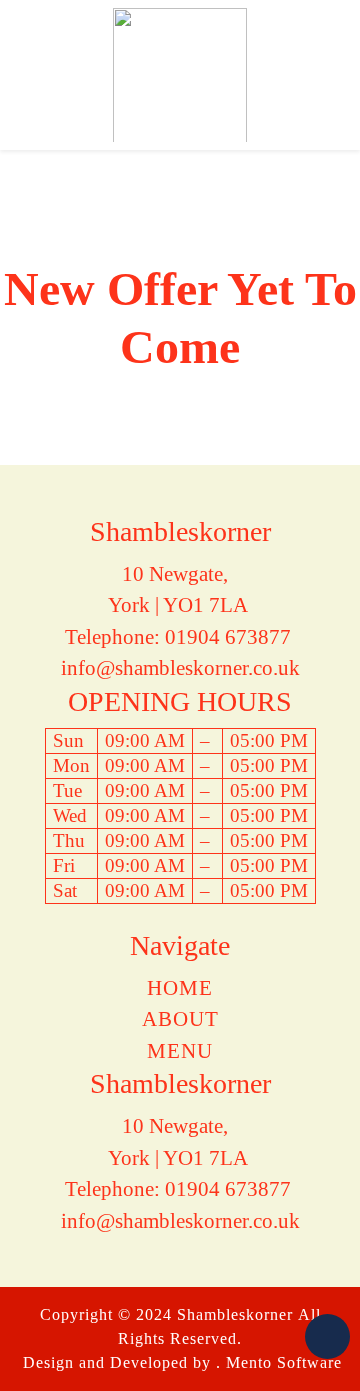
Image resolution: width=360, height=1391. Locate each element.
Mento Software (284, 1362)
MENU (180, 1051)
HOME (180, 988)
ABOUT (180, 1019)
